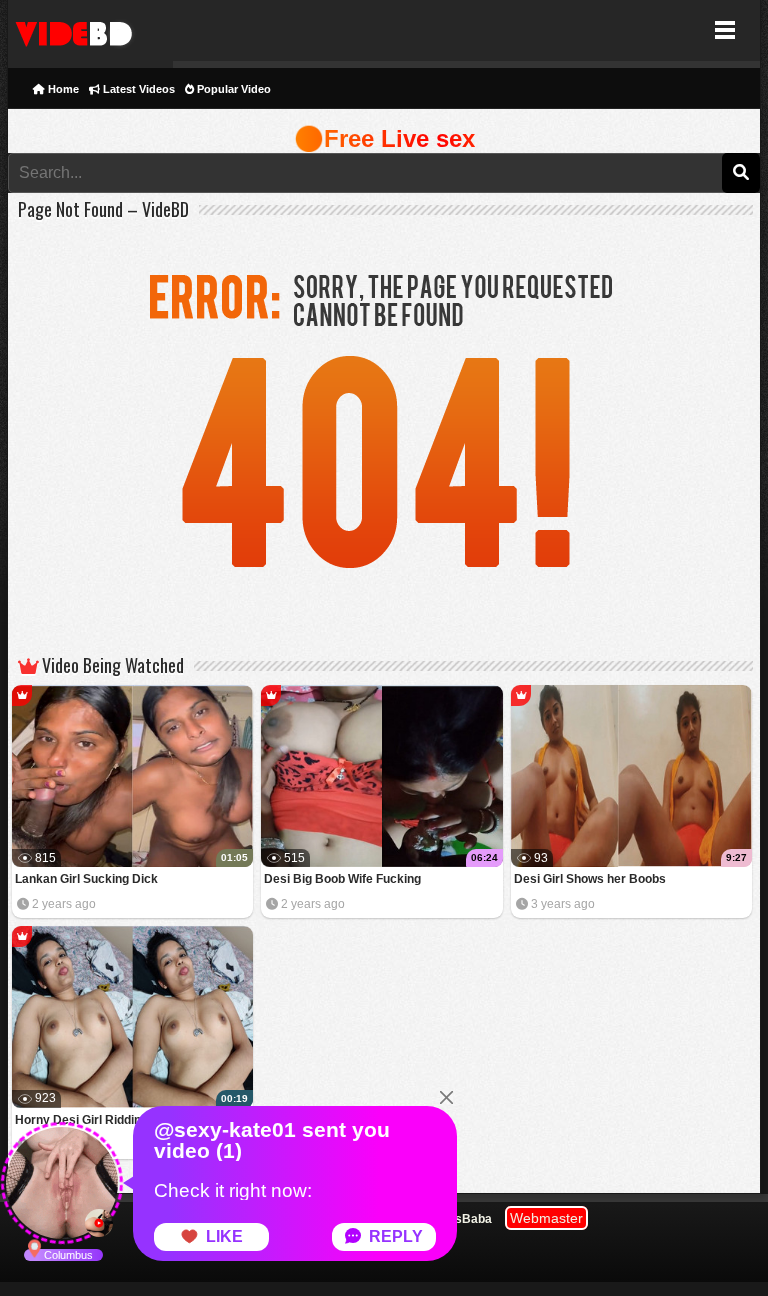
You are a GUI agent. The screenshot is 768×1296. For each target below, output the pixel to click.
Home (62, 89)
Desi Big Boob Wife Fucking (342, 879)
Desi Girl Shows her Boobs (590, 879)
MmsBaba (463, 1219)
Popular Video (232, 89)
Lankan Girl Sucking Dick (86, 879)
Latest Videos (137, 89)
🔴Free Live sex (384, 138)
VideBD (90, 30)
